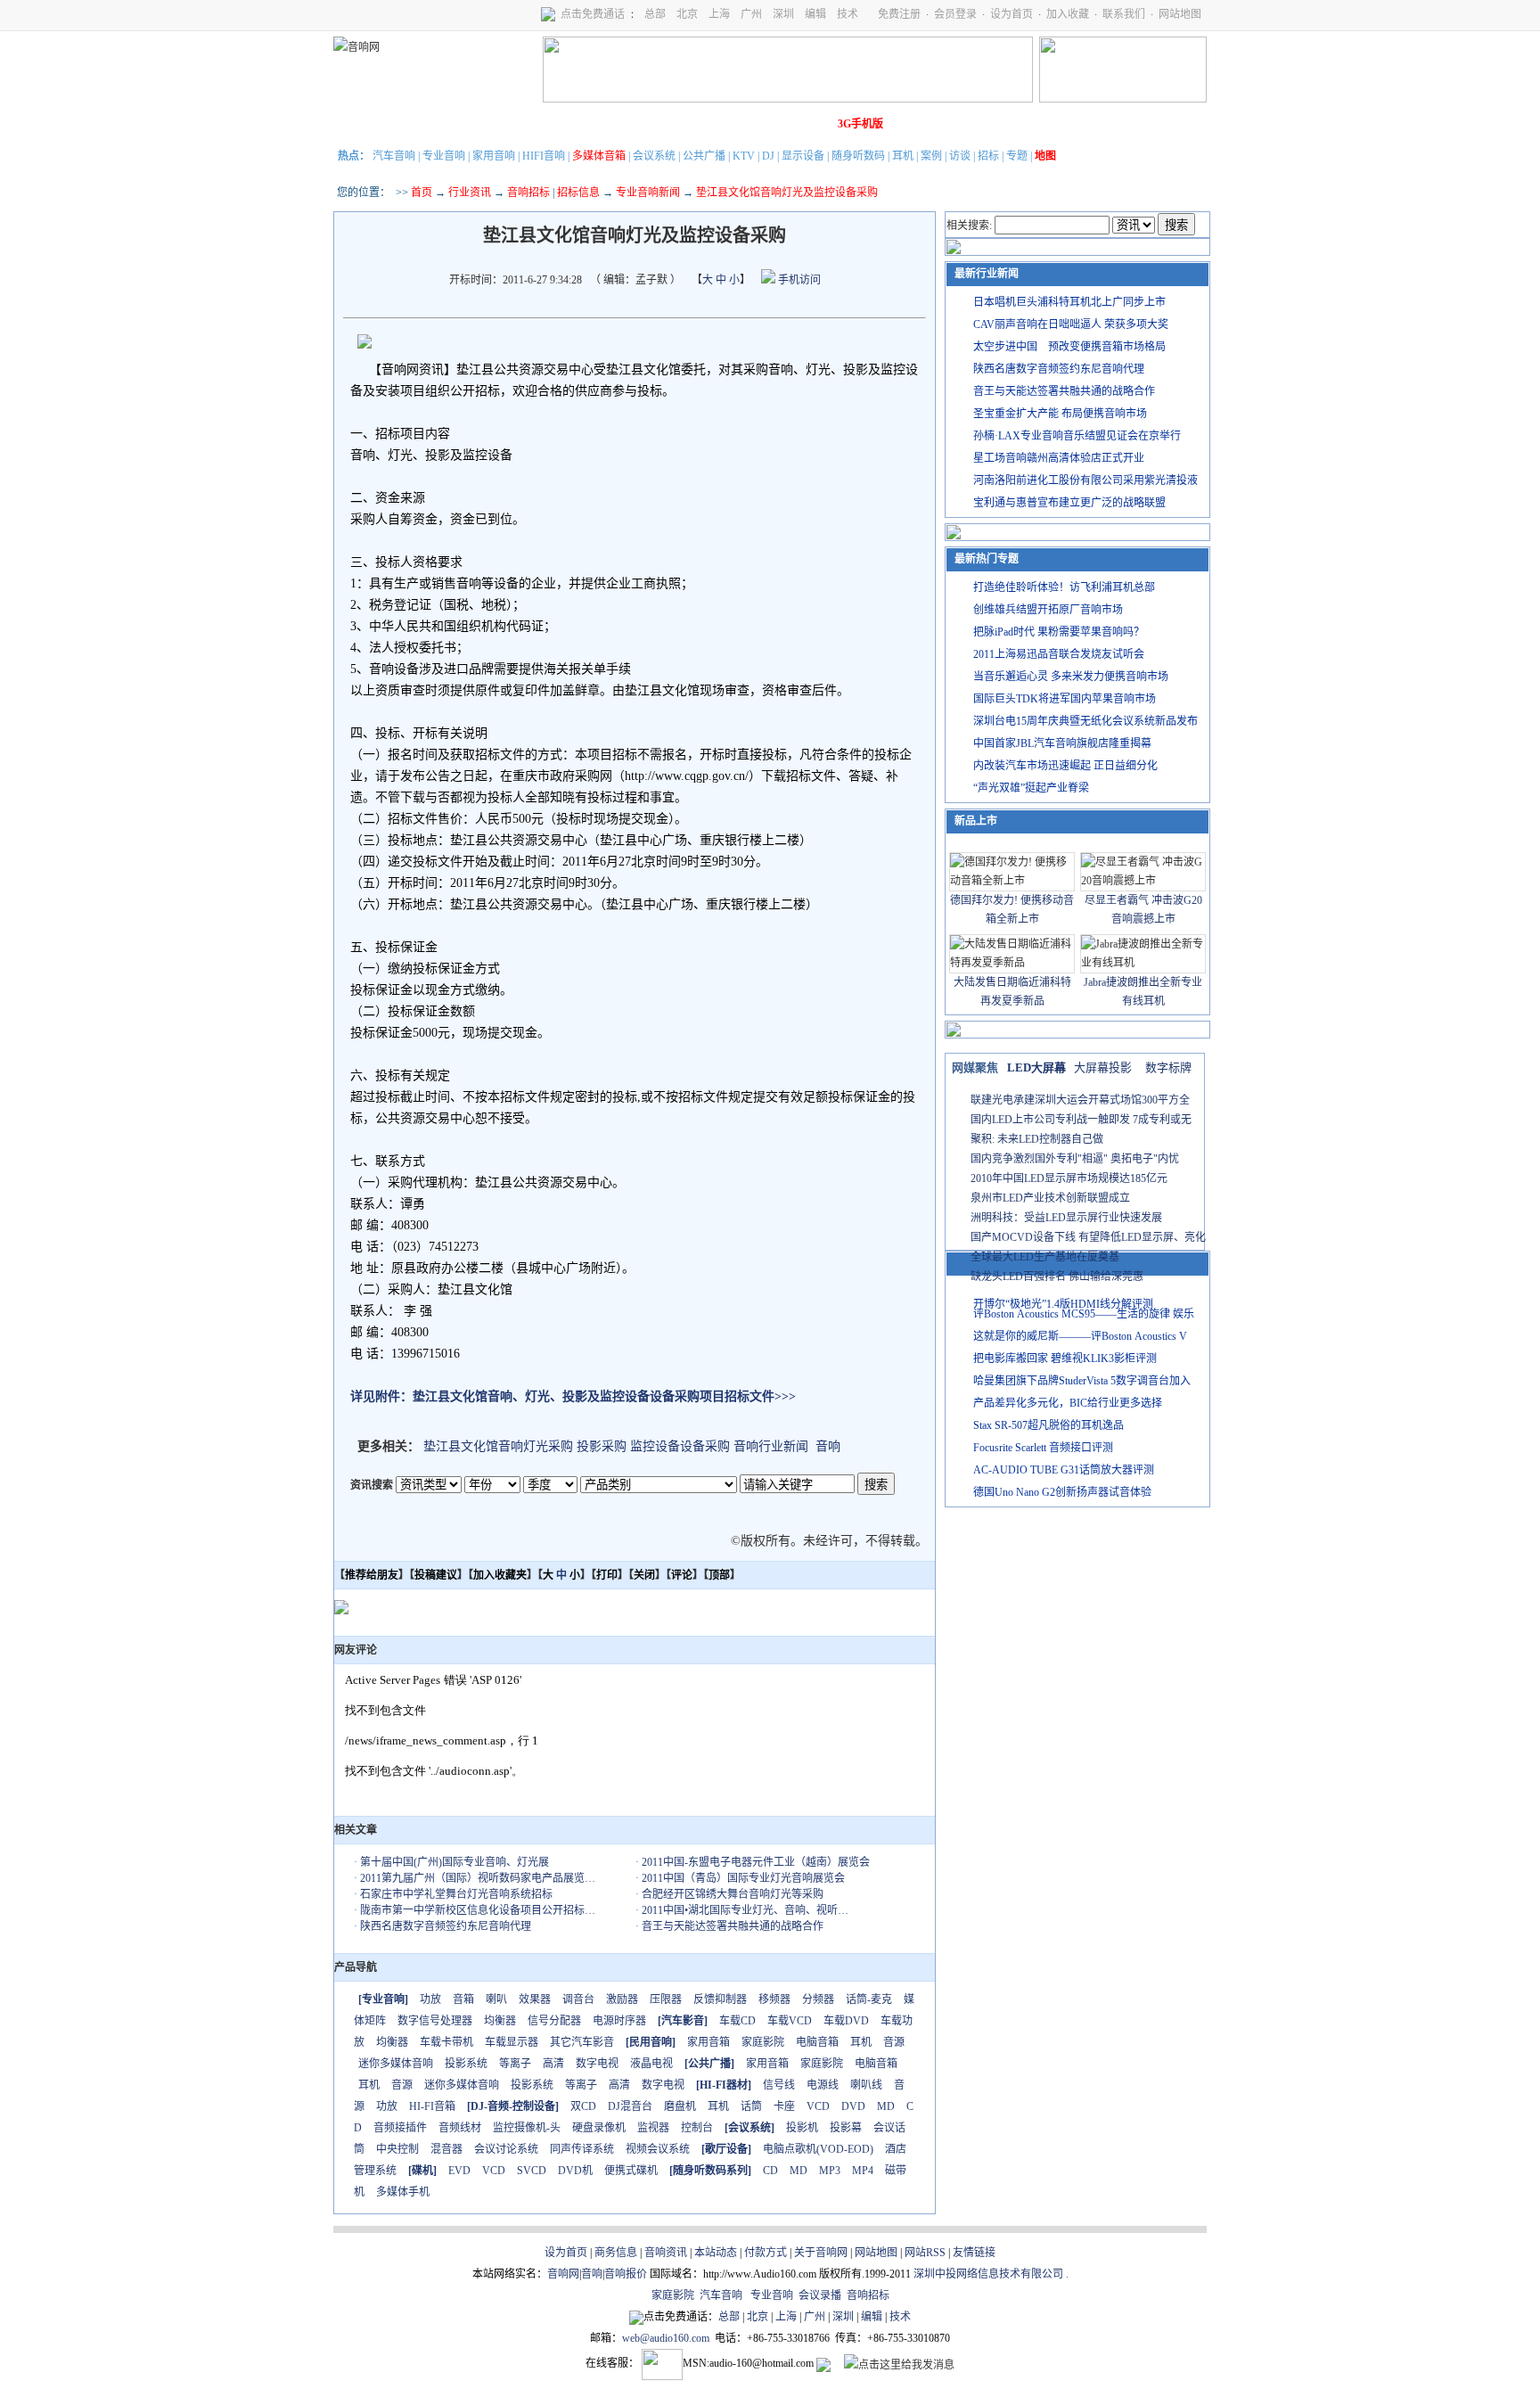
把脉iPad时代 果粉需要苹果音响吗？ (1059, 632)
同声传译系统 (582, 2149)
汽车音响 (394, 156)
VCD (818, 2106)
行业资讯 (470, 193)
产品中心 (459, 124)
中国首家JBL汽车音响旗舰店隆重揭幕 (1062, 743)
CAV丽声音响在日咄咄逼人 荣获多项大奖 (1071, 324)
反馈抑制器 (720, 1999)
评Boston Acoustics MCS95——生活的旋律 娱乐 (1084, 1314)
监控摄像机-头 (527, 2128)
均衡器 (500, 2021)
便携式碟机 (631, 2171)
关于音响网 (821, 2253)
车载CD (737, 2021)
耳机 (903, 156)
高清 (553, 2064)
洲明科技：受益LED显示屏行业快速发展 (1066, 1218)
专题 (1017, 156)
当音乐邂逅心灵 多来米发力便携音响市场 (1071, 677)
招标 (988, 156)
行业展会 (709, 124)
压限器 (666, 1999)
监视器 (653, 2128)
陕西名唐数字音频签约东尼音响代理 (446, 1926)
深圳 (783, 14)
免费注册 (899, 14)
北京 (687, 14)
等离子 (515, 2064)
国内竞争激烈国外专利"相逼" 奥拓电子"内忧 (1075, 1159)
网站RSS (925, 2253)
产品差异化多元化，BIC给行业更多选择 (1068, 1403)
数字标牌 (1168, 1067)
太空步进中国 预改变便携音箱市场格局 (1069, 347)
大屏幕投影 (1103, 1067)
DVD (853, 2106)
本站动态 (716, 2253)
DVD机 (575, 2171)
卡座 (784, 2106)
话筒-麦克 (869, 1999)
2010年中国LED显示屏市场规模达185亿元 (1069, 1178)
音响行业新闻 (771, 1446)
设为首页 (1012, 14)
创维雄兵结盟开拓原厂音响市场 (1048, 610)
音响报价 (626, 2274)
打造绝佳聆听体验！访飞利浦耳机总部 (1064, 587)
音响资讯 (666, 2253)
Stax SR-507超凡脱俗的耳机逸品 (1049, 1425)
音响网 (563, 2274)
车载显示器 (512, 2042)
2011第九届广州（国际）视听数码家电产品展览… (478, 1878)
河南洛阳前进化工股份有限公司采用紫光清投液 (1085, 480)
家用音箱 (709, 2042)
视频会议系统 (658, 2149)
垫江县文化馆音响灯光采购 (498, 1446)
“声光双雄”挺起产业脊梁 (1031, 788)
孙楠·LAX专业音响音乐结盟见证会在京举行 (1077, 436)
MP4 (863, 2171)
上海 (719, 14)
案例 (931, 156)
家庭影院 (609, 124)
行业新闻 (409, 124)
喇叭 (496, 1999)
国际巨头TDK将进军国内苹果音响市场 (1065, 699)
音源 (894, 2042)
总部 (655, 14)
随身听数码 (858, 156)
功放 (430, 1999)
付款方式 (766, 2253)
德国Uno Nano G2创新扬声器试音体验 (1062, 1492)
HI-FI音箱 (432, 2106)
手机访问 (798, 280)
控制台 (697, 2128)
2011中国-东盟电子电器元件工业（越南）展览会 (756, 1862)
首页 (422, 193)
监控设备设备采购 (680, 1446)
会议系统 (654, 156)
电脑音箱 (817, 2042)
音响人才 (758, 124)
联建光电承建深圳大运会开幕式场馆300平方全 (1080, 1100)
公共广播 (704, 156)
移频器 (774, 1999)
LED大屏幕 (1036, 1067)
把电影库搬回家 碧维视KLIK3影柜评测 (1065, 1359)
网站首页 (359, 124)
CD (770, 2171)
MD (886, 2106)
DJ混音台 (630, 2106)
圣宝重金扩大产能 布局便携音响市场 (1060, 414)
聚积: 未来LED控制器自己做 (1037, 1139)
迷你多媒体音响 (396, 2064)
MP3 (830, 2171)
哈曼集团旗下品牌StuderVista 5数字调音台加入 (1082, 1381)
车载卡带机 (446, 2042)
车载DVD (846, 2021)
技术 (848, 14)
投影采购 (602, 1446)
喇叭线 (866, 2085)
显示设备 (803, 156)
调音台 (578, 1999)
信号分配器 (554, 2021)
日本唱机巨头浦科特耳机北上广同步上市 (1069, 302)
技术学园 (659, 124)
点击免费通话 (593, 14)
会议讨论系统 (506, 2149)
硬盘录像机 (599, 2128)
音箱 (463, 1999)
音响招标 (528, 193)
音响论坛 (808, 124)
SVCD (532, 2171)
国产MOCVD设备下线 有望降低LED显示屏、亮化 (1088, 1237)
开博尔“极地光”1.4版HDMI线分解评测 (1063, 1304)
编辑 (815, 14)
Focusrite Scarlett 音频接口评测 (1043, 1448)
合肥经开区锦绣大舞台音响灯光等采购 (733, 1894)
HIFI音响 (544, 156)
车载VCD (790, 2021)
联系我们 (1124, 14)
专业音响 (444, 156)
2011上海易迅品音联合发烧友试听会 (1059, 654)
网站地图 (1180, 14)
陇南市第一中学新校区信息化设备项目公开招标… (478, 1910)
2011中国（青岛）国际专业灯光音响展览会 (743, 1878)
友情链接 (974, 2253)
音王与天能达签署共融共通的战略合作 (733, 1926)
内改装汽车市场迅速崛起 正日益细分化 (1065, 766)
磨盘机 (680, 2106)
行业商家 (509, 124)
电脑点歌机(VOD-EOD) (818, 2149)
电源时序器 (619, 2021)
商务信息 (616, 2253)
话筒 (751, 2106)
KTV (744, 156)
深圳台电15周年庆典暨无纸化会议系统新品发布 (1085, 721)
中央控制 (397, 2149)
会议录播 (820, 2295)
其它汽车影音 (582, 2042)
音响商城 (559, 124)
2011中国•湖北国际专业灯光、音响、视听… (745, 1910)
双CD (583, 2106)
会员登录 (955, 14)
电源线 (823, 2085)
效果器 (535, 1999)
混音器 (446, 2149)
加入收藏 (1068, 14)
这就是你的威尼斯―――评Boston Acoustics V (1080, 1336)
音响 (828, 1446)
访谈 (960, 156)
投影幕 (846, 2128)
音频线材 (460, 2128)
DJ (768, 156)
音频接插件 (400, 2128)
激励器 (622, 1999)
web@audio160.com (666, 2338)
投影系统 (466, 2064)
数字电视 (597, 2064)
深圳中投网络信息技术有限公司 (988, 2274)
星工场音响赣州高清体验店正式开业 (1059, 458)
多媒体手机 (403, 2192)
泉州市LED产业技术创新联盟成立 (1050, 1198)
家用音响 (494, 156)
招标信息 (578, 193)
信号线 (779, 2085)
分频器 (818, 1999)
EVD (459, 2171)
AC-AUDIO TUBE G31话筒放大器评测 (1064, 1470)
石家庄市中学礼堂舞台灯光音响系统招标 (456, 1894)
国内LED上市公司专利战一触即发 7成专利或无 (1081, 1120)
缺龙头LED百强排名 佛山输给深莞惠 (1057, 1277)
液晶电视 (651, 2064)
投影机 (802, 2128)
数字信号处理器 (435, 2021)
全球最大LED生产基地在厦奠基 (1045, 1257)
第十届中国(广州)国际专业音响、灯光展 (455, 1862)
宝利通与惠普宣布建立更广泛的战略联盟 (1069, 503)
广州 (751, 14)
